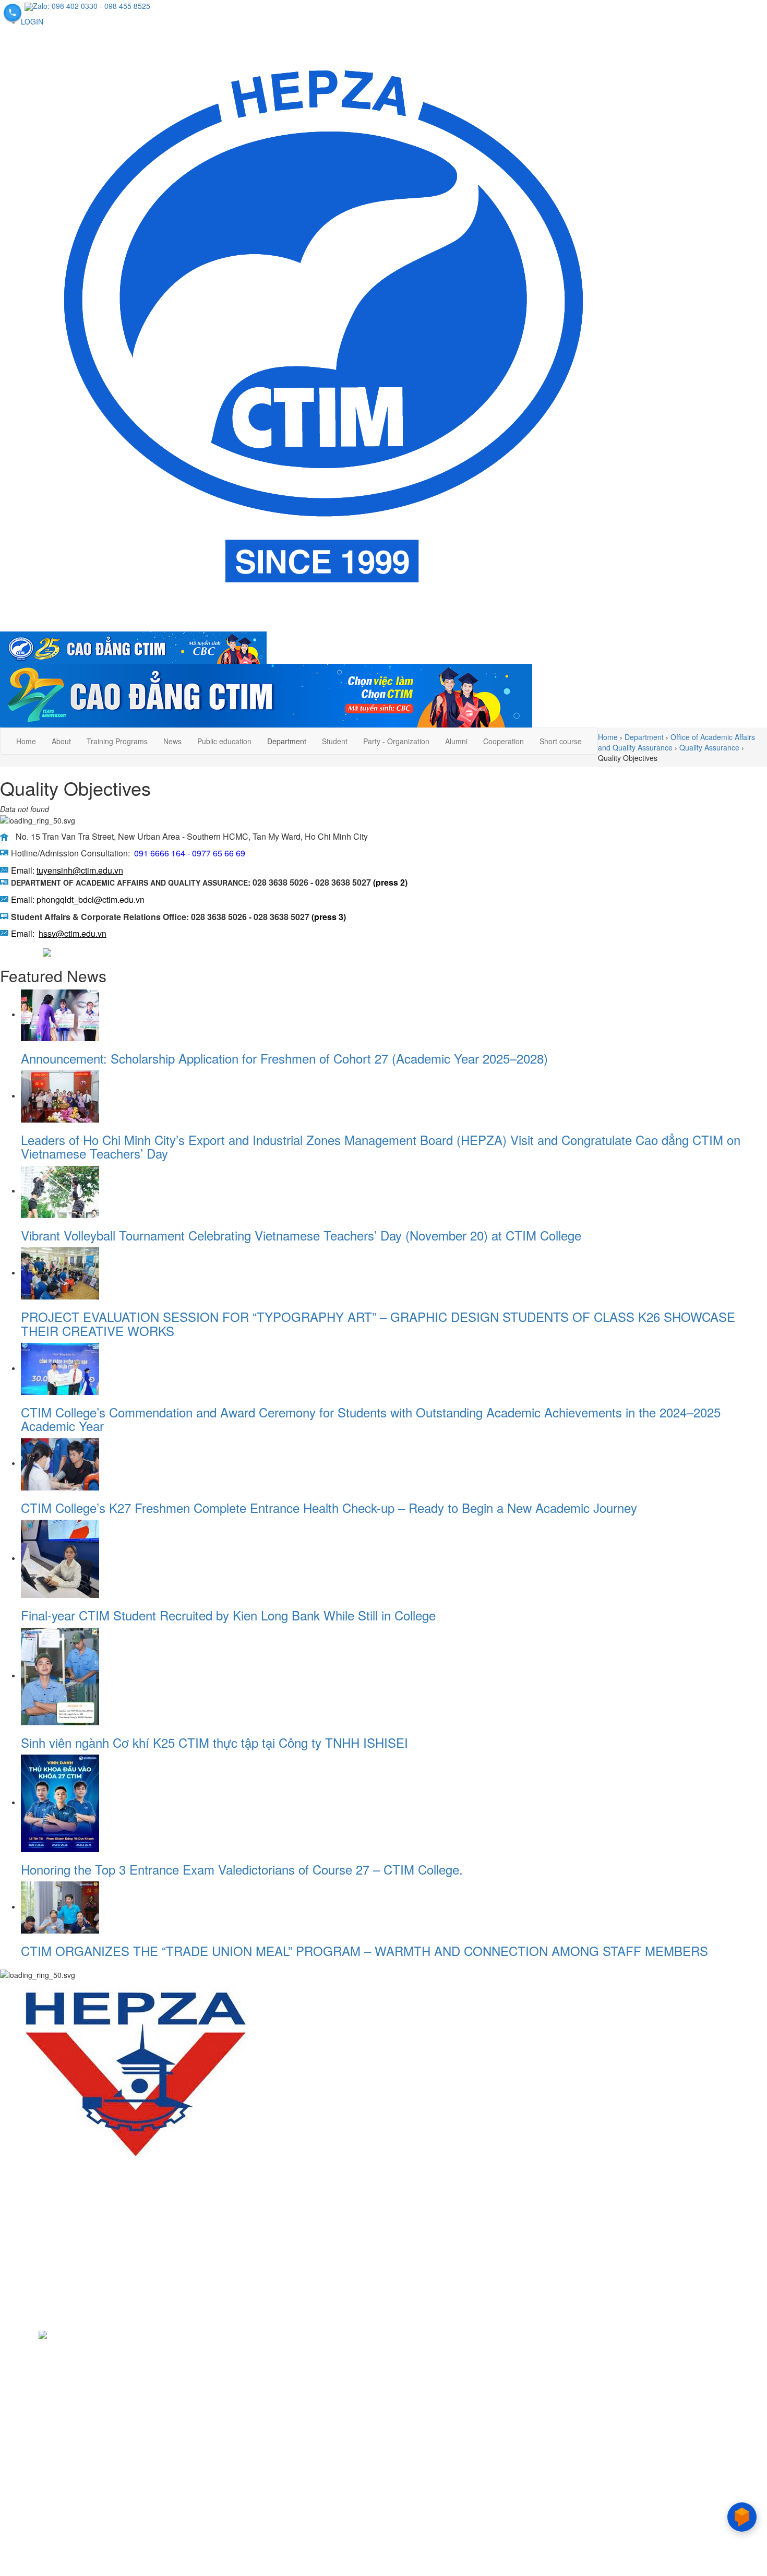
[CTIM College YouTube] (30, 951)
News (172, 741)
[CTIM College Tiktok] (48, 951)
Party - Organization (396, 741)
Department (287, 741)
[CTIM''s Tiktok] (43, 2334)
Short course (561, 741)
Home (26, 741)
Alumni (456, 741)
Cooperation (504, 741)
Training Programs (117, 741)
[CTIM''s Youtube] (26, 2334)
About (61, 741)
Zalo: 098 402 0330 (65, 6)
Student (335, 741)
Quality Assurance (709, 747)
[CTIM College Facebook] (9, 951)
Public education (224, 741)
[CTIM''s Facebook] (8, 2334)
